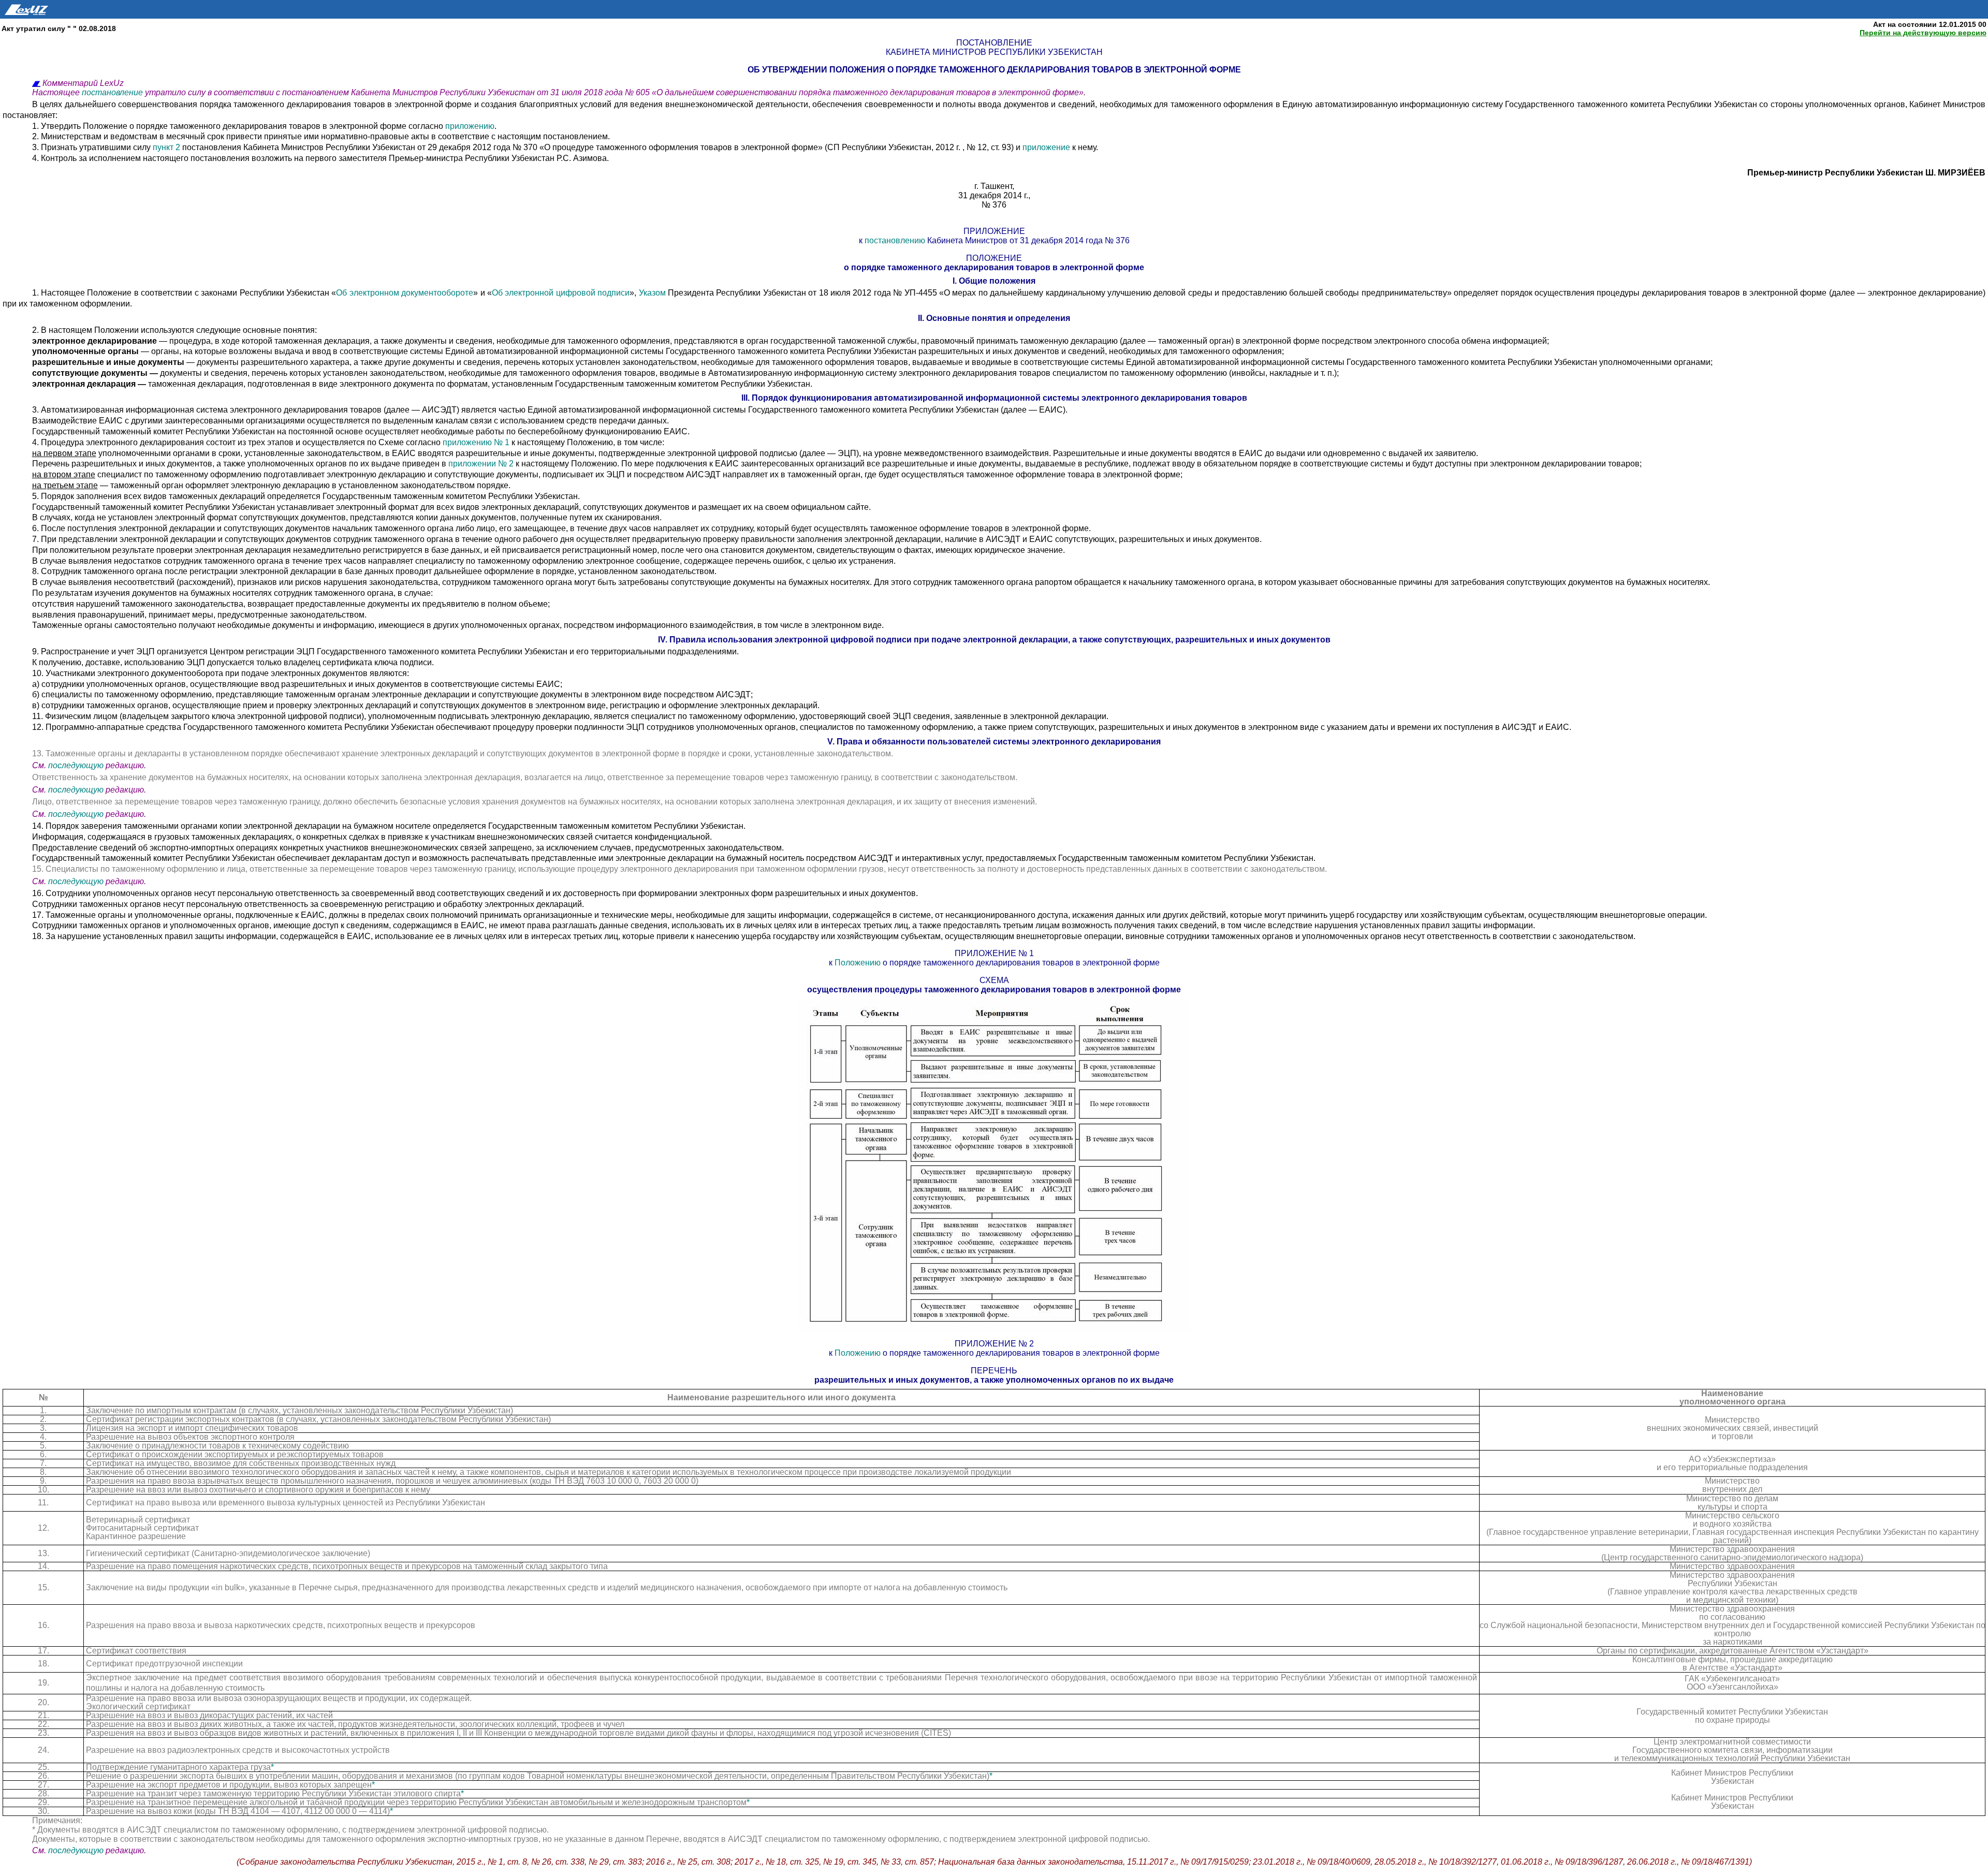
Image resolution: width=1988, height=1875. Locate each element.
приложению (470, 126)
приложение (1046, 147)
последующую (76, 765)
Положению (858, 963)
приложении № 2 (481, 464)
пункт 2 (167, 147)
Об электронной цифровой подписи (561, 293)
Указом (652, 293)
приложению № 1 (476, 442)
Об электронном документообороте (405, 293)
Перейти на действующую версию (1923, 33)
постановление (113, 92)
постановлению (895, 240)
